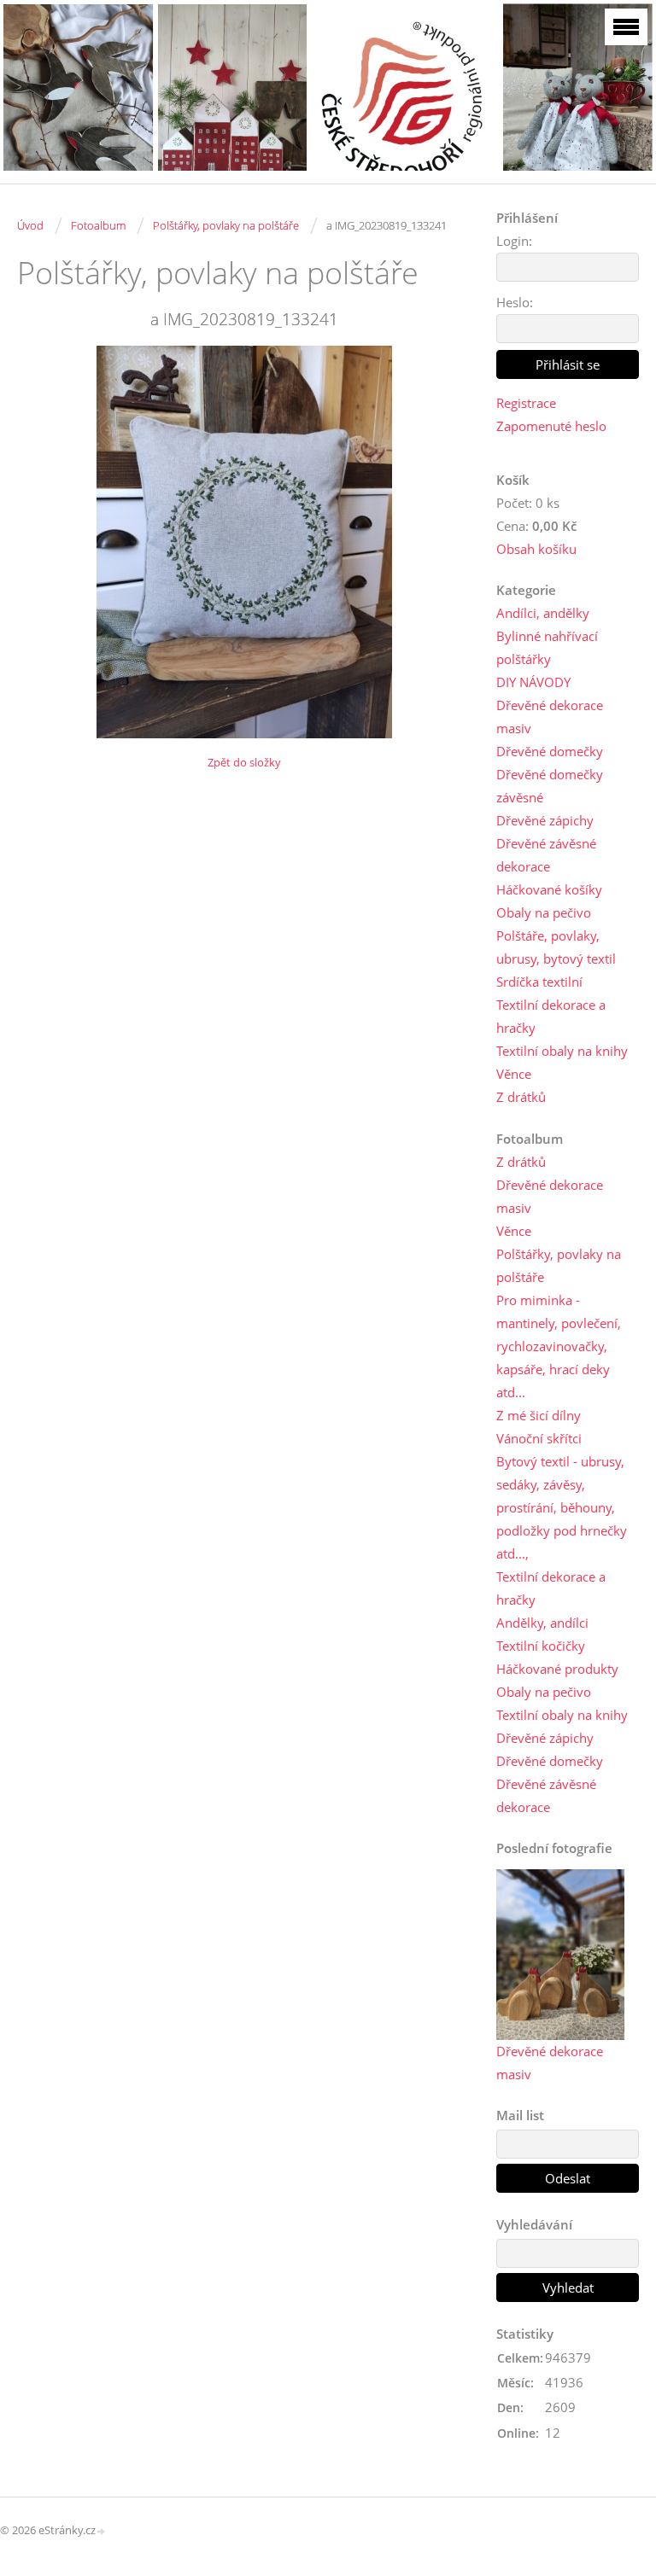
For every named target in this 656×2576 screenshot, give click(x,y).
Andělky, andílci (542, 1623)
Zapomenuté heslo (551, 426)
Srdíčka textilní (539, 982)
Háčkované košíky (549, 889)
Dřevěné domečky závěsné (550, 786)
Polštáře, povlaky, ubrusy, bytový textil (556, 947)
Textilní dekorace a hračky (551, 1016)
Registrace (526, 403)
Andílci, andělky (543, 613)
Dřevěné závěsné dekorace (546, 855)
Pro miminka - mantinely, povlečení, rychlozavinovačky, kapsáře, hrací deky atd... (559, 1346)
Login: (514, 241)
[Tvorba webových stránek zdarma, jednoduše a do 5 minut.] (102, 2531)
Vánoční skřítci (539, 1438)
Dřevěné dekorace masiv (550, 717)
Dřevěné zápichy (545, 820)
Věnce (514, 1074)
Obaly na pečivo (544, 912)
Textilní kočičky (541, 1646)
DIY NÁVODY (533, 682)
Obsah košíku (536, 549)
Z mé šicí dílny (539, 1415)
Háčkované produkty (557, 1669)
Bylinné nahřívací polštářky (547, 647)
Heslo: (515, 302)
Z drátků (521, 1097)
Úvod (30, 225)
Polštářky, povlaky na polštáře (226, 225)
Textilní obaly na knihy (562, 1051)
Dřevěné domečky (550, 751)
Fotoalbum (98, 225)
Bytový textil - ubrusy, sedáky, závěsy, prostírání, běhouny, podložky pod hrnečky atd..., (562, 1507)
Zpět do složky (244, 762)
